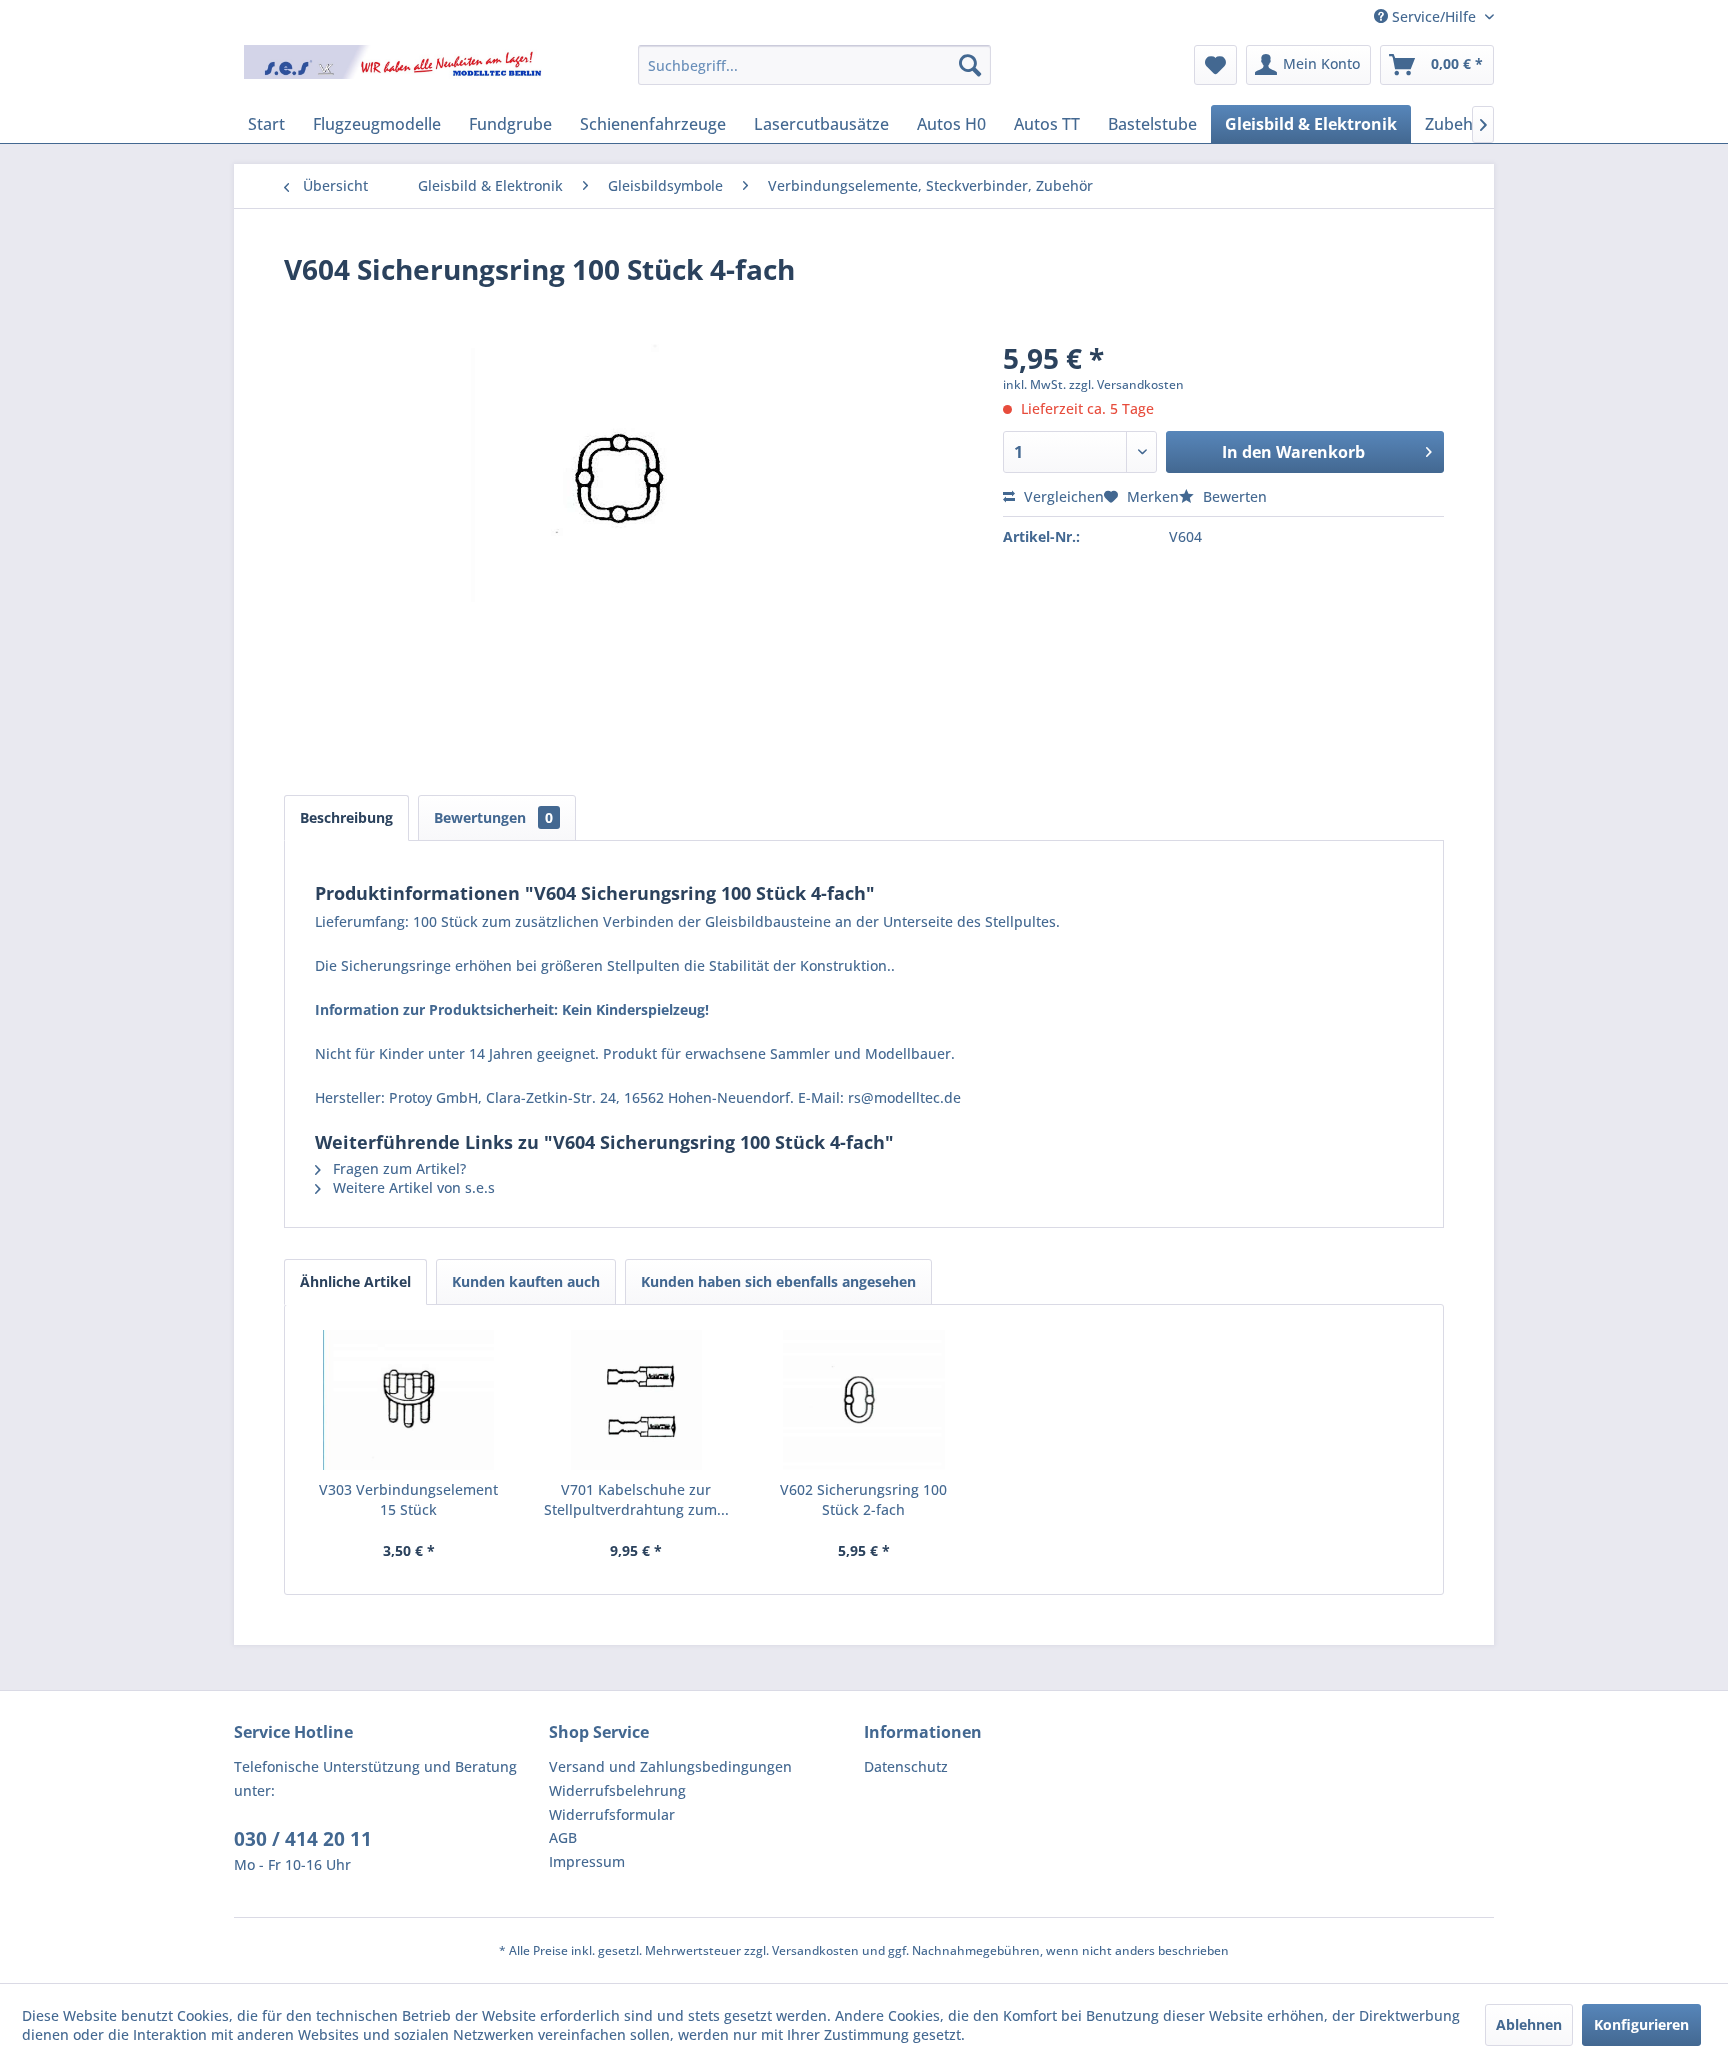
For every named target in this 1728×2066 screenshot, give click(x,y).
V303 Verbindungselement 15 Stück (408, 1499)
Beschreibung (346, 817)
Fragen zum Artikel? (397, 1168)
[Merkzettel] (1215, 65)
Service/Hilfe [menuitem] (1434, 16)
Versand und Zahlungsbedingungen (670, 1766)
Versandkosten (815, 1950)
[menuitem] (814, 65)
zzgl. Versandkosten (1126, 384)
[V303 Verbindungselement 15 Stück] (409, 1400)
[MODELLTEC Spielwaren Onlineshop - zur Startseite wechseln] (395, 70)
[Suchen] (970, 65)
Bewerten (1233, 496)
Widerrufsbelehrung (617, 1790)
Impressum (587, 1861)
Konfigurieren (1641, 2024)
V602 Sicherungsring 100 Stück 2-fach (863, 1499)
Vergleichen (1062, 496)
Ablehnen (1529, 2024)
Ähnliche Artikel (355, 1281)
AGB (563, 1837)
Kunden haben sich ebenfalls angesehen (778, 1281)
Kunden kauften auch (526, 1281)
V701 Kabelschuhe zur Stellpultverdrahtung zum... (636, 1499)
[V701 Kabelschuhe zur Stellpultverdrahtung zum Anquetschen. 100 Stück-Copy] (637, 1400)
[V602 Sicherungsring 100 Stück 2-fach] (864, 1400)
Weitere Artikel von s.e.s (412, 1187)
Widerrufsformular (612, 1814)
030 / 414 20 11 (303, 1839)
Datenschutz (906, 1766)
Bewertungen (493, 817)
